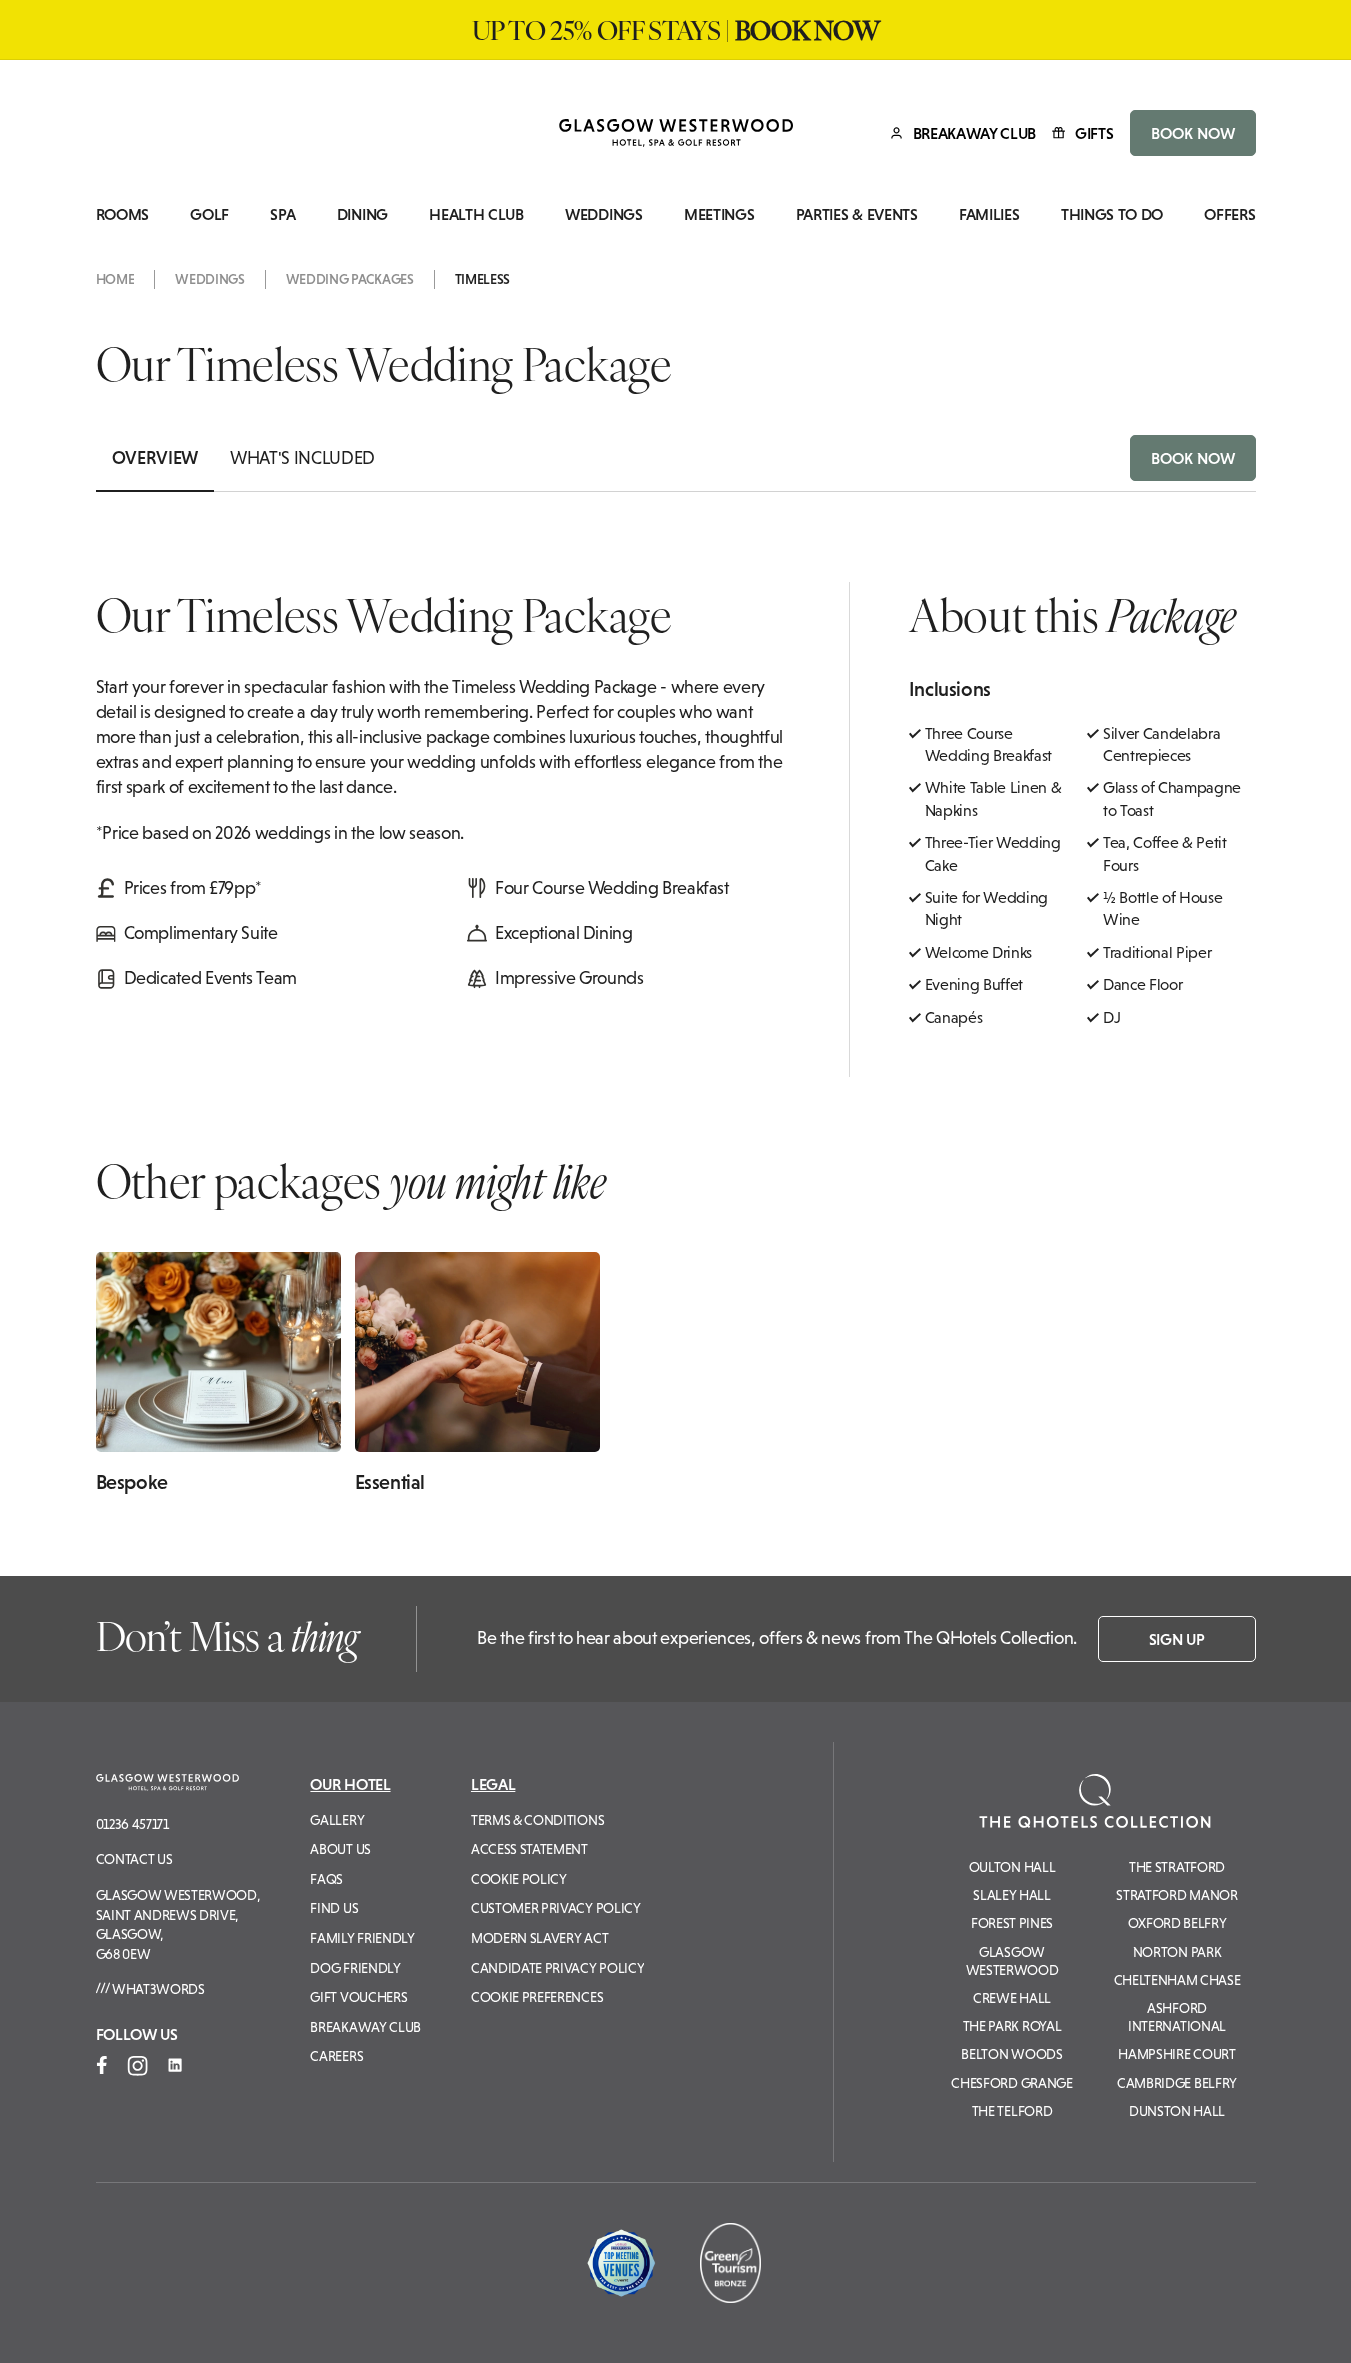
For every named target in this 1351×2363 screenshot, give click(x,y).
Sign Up (1177, 1639)
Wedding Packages (350, 279)
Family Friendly (362, 1938)
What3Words (156, 1989)
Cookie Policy (519, 1879)
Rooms (122, 214)
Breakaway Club (365, 2027)
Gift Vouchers (358, 1997)
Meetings (719, 214)
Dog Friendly (355, 1968)
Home (115, 279)
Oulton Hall (1012, 1867)
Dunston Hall (1177, 2111)
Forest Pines (1012, 1923)
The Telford (1012, 2111)
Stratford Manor (1176, 1895)
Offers (1229, 214)
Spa (282, 214)
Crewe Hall (1012, 1998)
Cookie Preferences (537, 1997)
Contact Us (134, 1859)
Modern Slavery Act (539, 1938)
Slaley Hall (1011, 1895)
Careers (336, 2056)
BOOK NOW (1193, 133)
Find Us (334, 1908)
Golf (209, 214)
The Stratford (1177, 1867)
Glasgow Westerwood (1012, 1961)
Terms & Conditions (537, 1820)
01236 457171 (132, 1824)
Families (989, 214)
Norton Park (1177, 1952)
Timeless (482, 279)
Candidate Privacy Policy (557, 1968)
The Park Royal (1012, 2026)
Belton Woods (1011, 2054)
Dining (362, 214)
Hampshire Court (1176, 2054)
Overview (155, 458)
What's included (302, 458)
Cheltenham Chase (1177, 1980)
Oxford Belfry (1177, 1923)
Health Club (476, 214)
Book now (1193, 458)
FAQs (326, 1879)
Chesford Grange (1011, 2083)
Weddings (603, 214)
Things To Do (1112, 214)
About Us (340, 1849)
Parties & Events (857, 214)
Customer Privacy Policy (556, 1908)
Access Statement (529, 1849)
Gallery (337, 1820)
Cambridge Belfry (1177, 2083)
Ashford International (1177, 2017)
